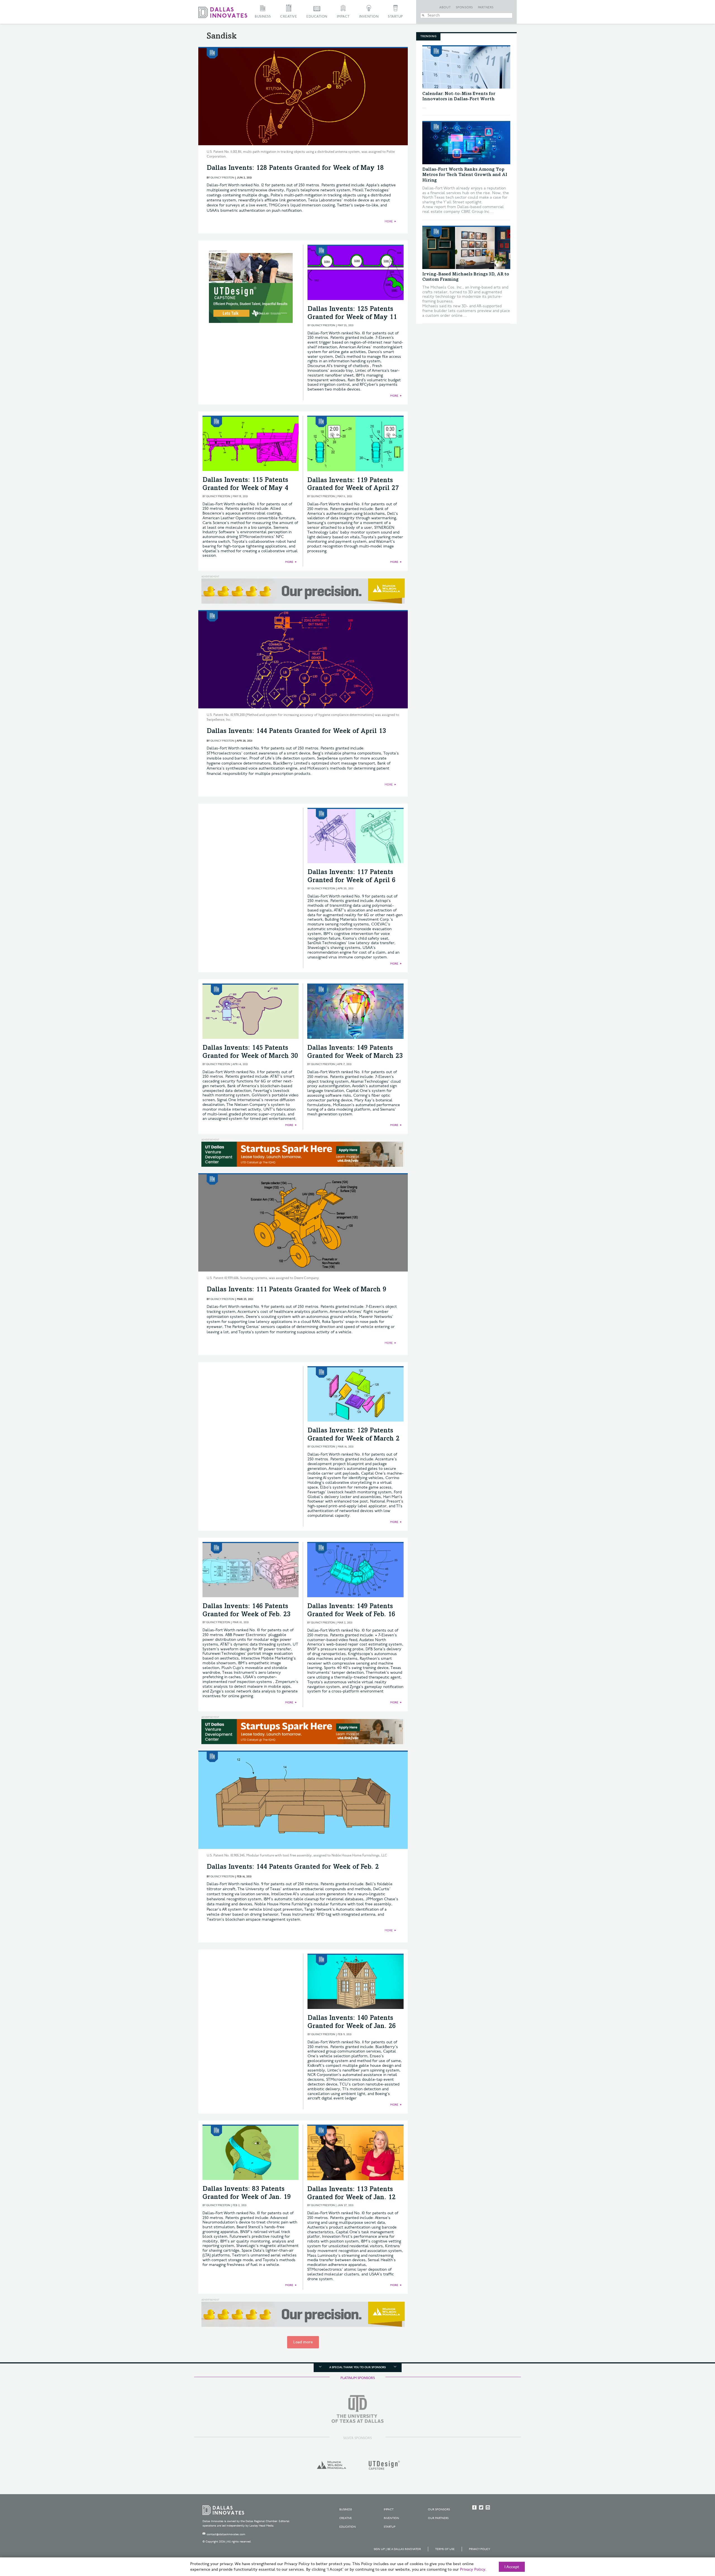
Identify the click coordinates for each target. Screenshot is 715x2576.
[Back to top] (693, 2541)
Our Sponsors (439, 2510)
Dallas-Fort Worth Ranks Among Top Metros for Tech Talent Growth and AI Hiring (465, 175)
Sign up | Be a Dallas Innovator (397, 2549)
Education (317, 17)
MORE (389, 222)
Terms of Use (445, 2549)
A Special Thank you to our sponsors (357, 2367)
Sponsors (464, 8)
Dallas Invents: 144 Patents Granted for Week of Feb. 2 (293, 1867)
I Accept (512, 2567)
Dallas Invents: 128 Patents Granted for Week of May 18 (295, 168)
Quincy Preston (222, 178)
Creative (289, 17)
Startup (395, 17)
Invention (369, 17)
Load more (303, 2342)
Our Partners (438, 2518)
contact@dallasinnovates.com (226, 2534)
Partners (486, 8)
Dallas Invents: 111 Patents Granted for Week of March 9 (296, 1290)
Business (263, 17)
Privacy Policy (480, 2549)
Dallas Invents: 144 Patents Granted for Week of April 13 (296, 732)
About (445, 8)
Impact (343, 17)
